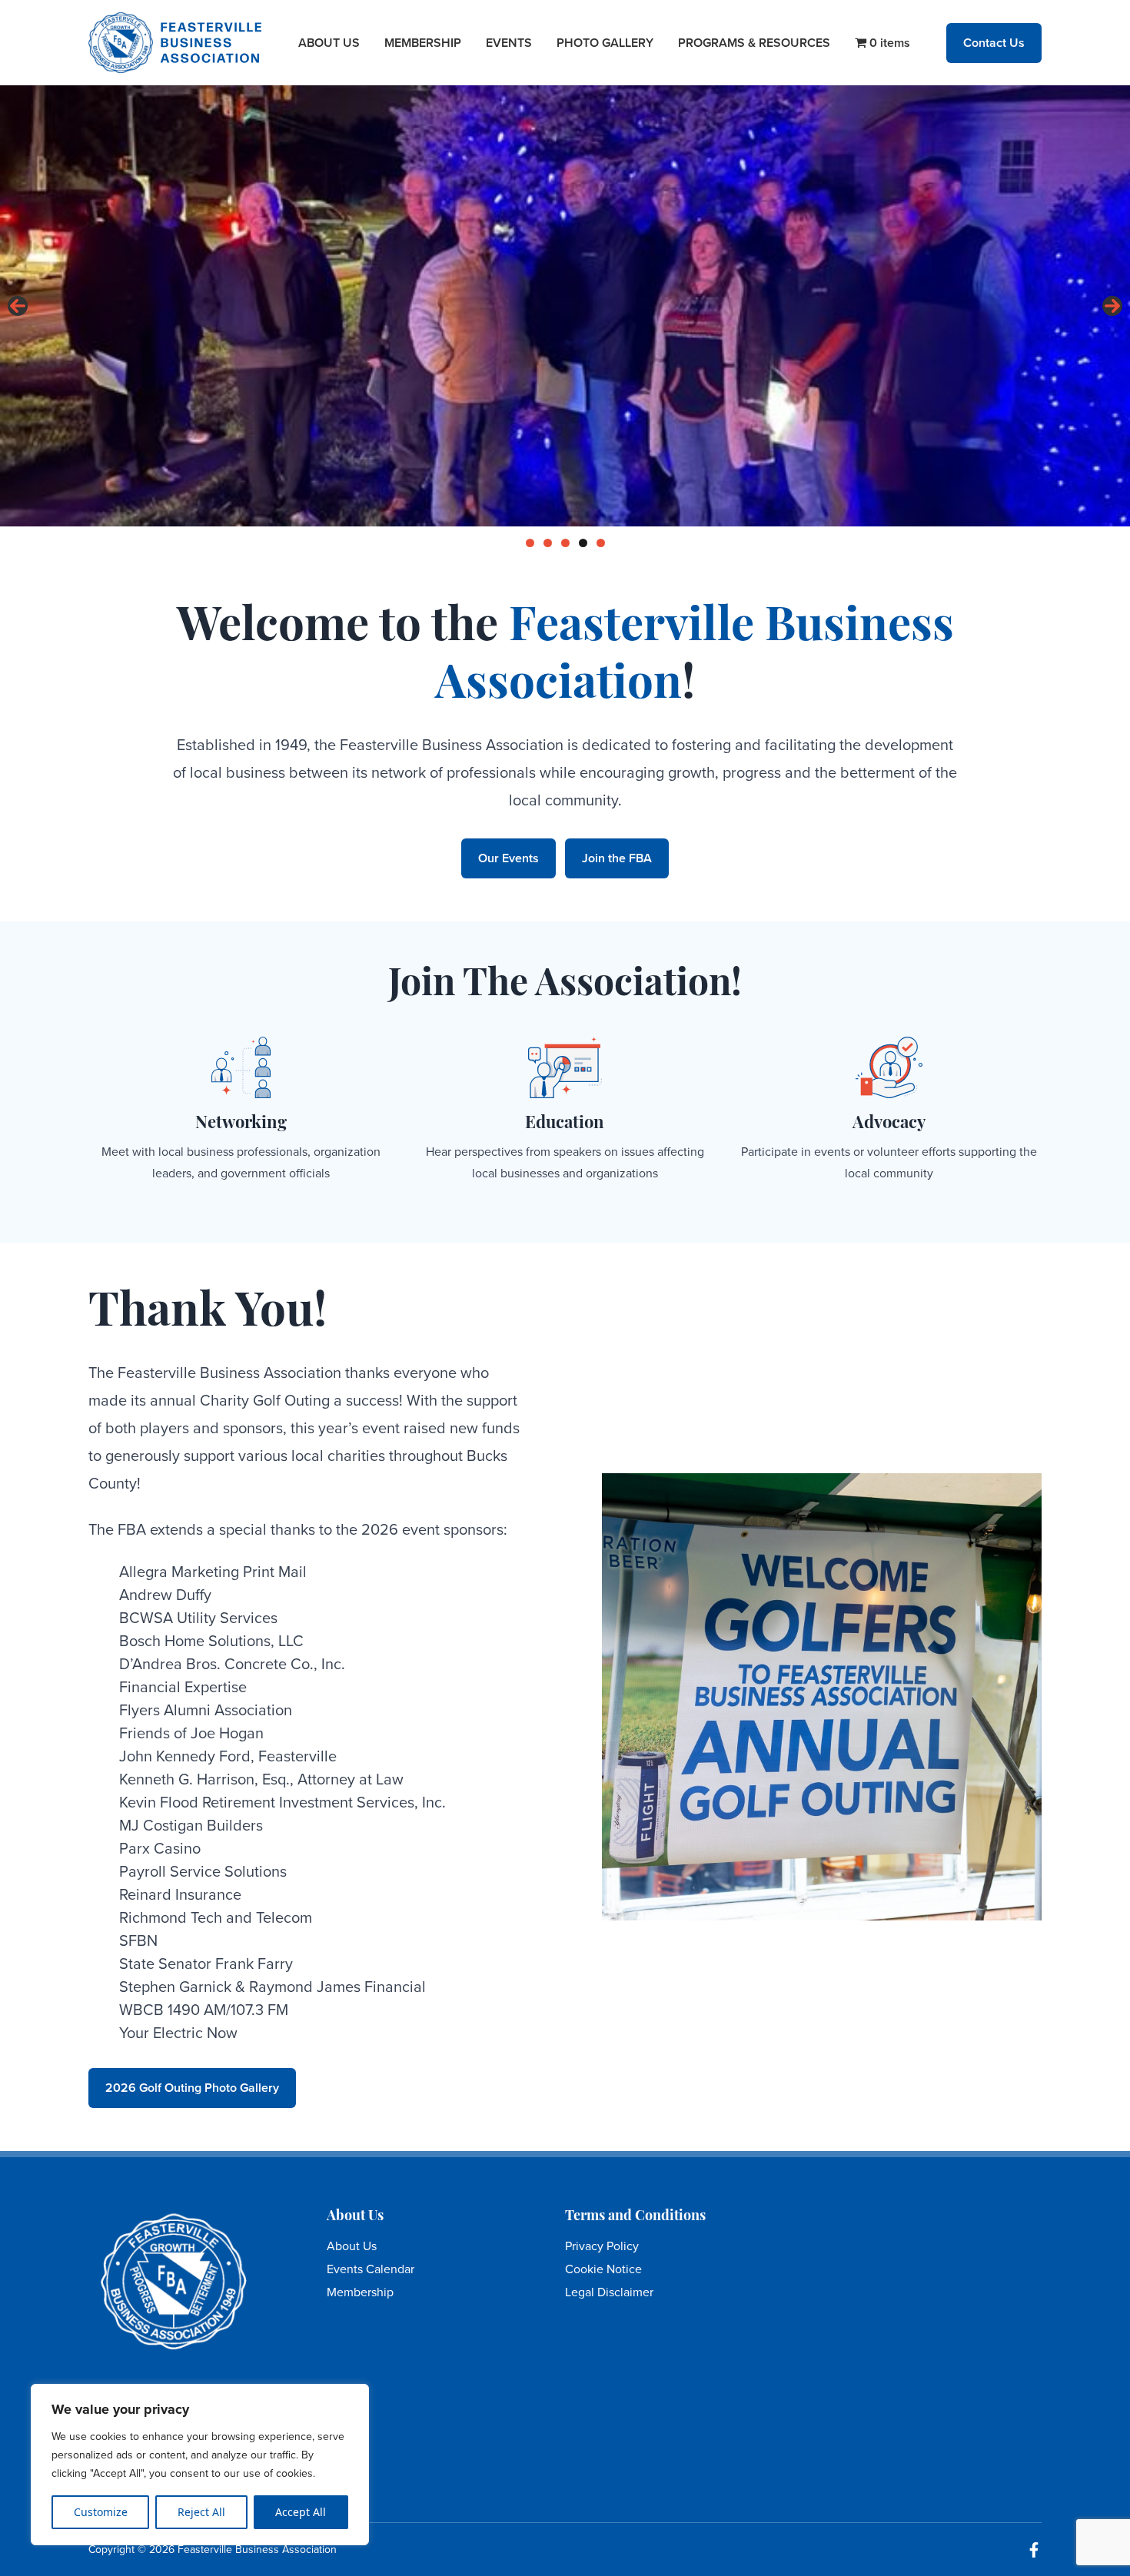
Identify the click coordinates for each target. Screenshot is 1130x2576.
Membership (360, 2292)
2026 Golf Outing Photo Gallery (192, 2088)
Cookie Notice (603, 2269)
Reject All (201, 2512)
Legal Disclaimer (609, 2292)
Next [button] (1112, 306)
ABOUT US (329, 43)
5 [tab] (601, 543)
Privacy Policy (602, 2246)
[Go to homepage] (175, 43)
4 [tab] (583, 543)
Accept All (301, 2512)
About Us (352, 2246)
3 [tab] (565, 543)
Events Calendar (371, 2269)
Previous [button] (18, 306)
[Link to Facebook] (1034, 2550)
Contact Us (994, 43)
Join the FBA (617, 858)
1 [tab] (530, 543)
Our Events (508, 858)
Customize (101, 2512)
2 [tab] (548, 543)
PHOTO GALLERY (605, 43)
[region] (200, 2465)
